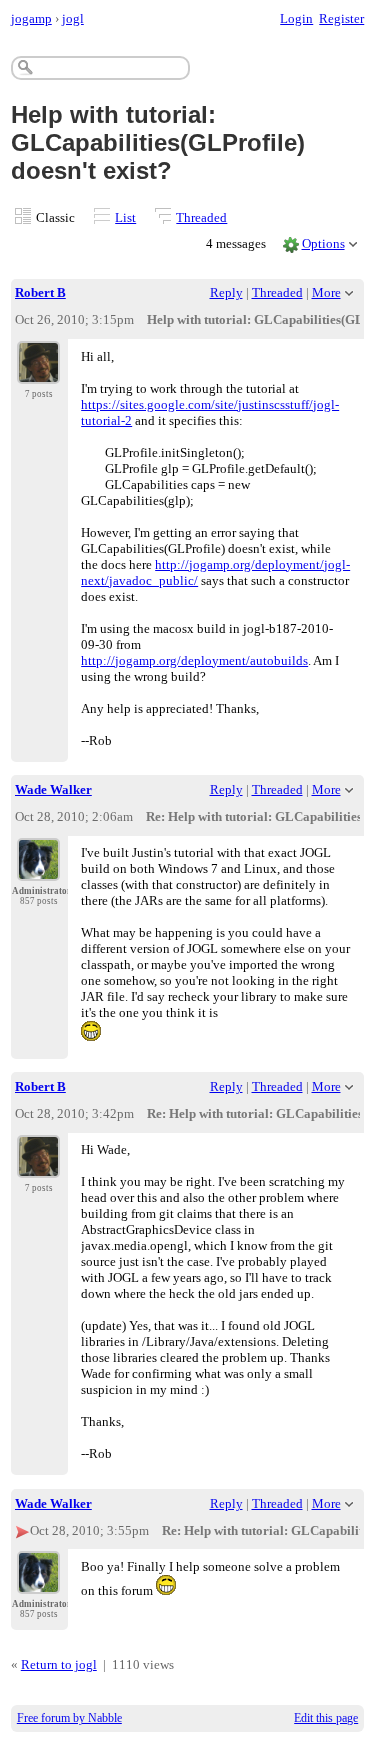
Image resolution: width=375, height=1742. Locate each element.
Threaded (201, 217)
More (326, 292)
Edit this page (326, 1718)
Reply (226, 292)
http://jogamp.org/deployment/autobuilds (194, 660)
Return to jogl (59, 1664)
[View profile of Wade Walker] (38, 869)
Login (296, 18)
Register (341, 18)
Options (323, 243)
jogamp (31, 18)
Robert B (40, 292)
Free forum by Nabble (69, 1718)
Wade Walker (53, 789)
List (125, 217)
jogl (73, 18)
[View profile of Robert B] (38, 372)
